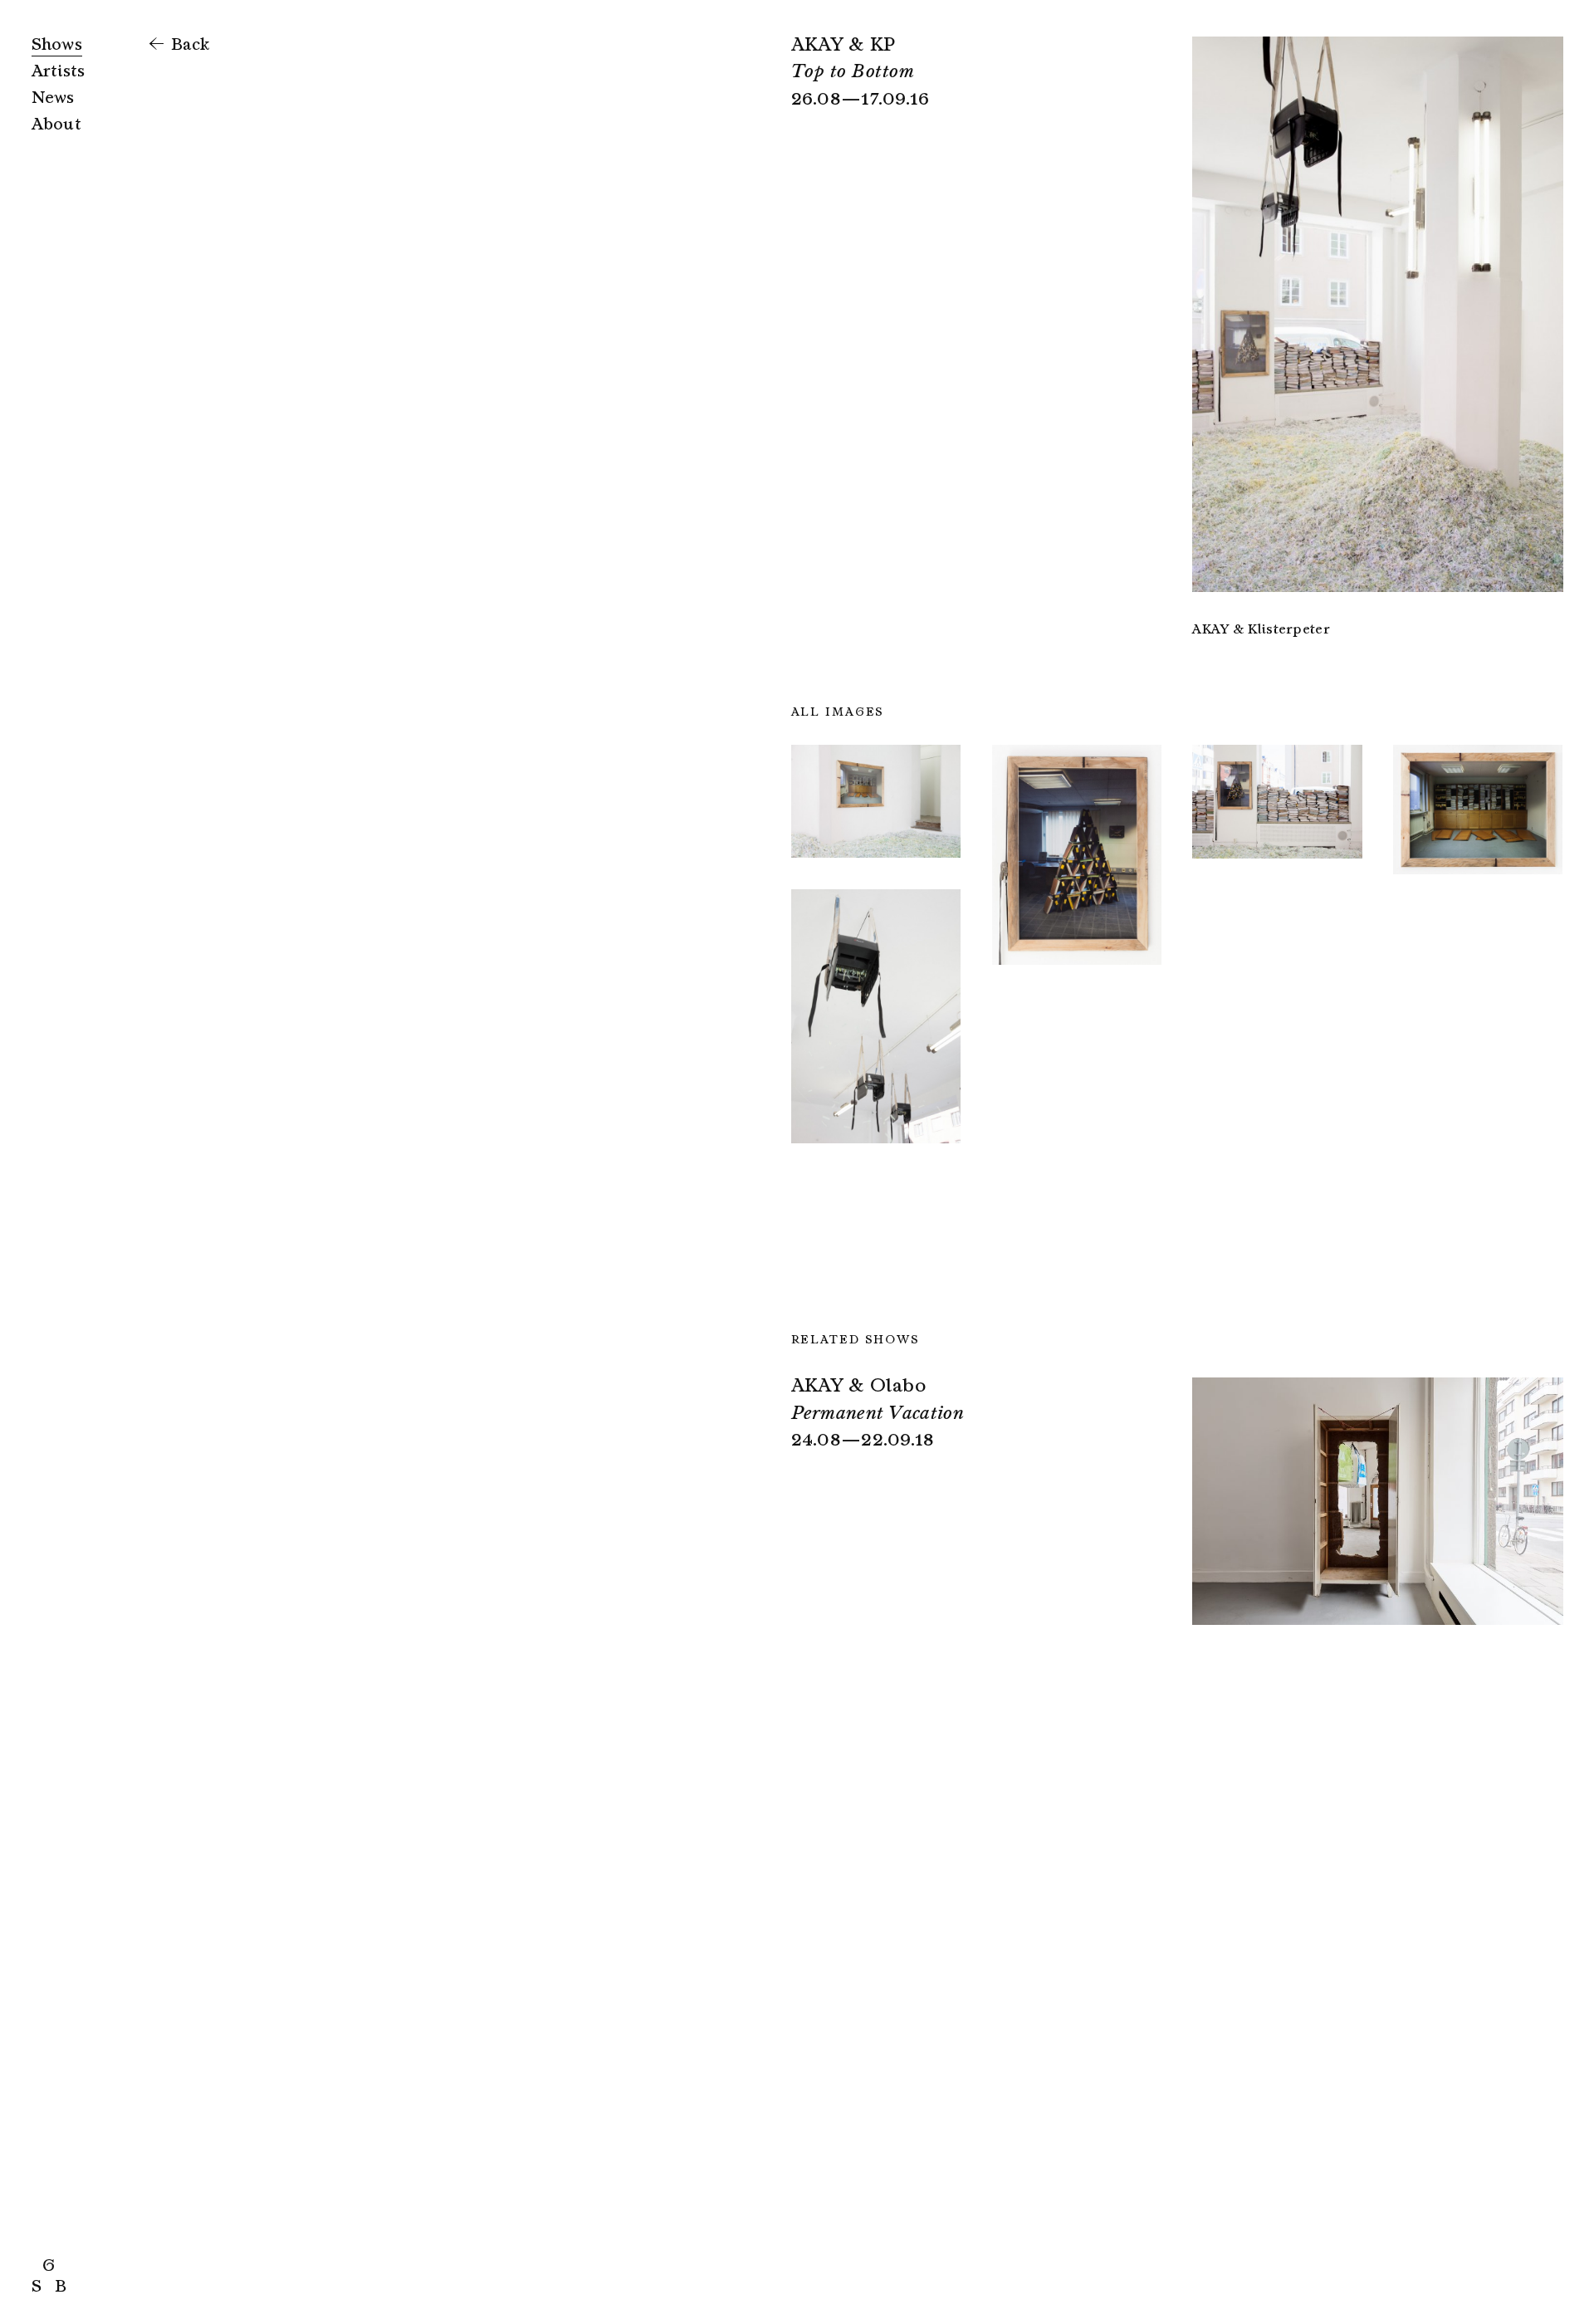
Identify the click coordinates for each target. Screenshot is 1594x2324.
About (57, 124)
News (53, 98)
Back (188, 44)
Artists (59, 71)
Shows (57, 44)
